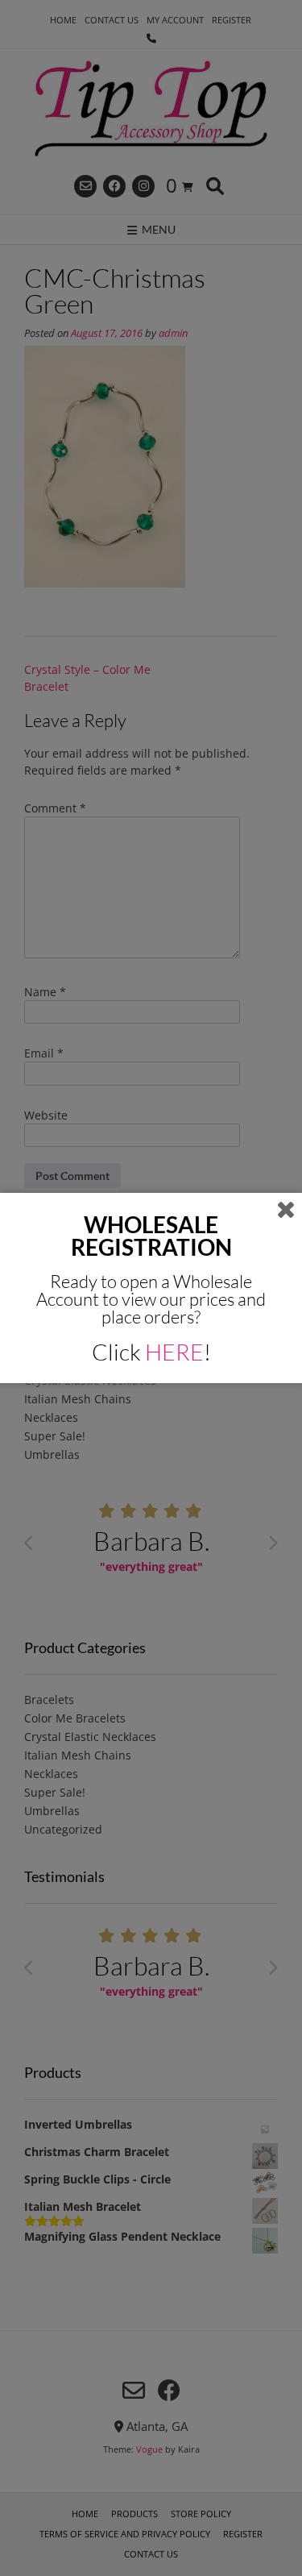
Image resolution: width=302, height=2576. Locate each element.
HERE (174, 1352)
